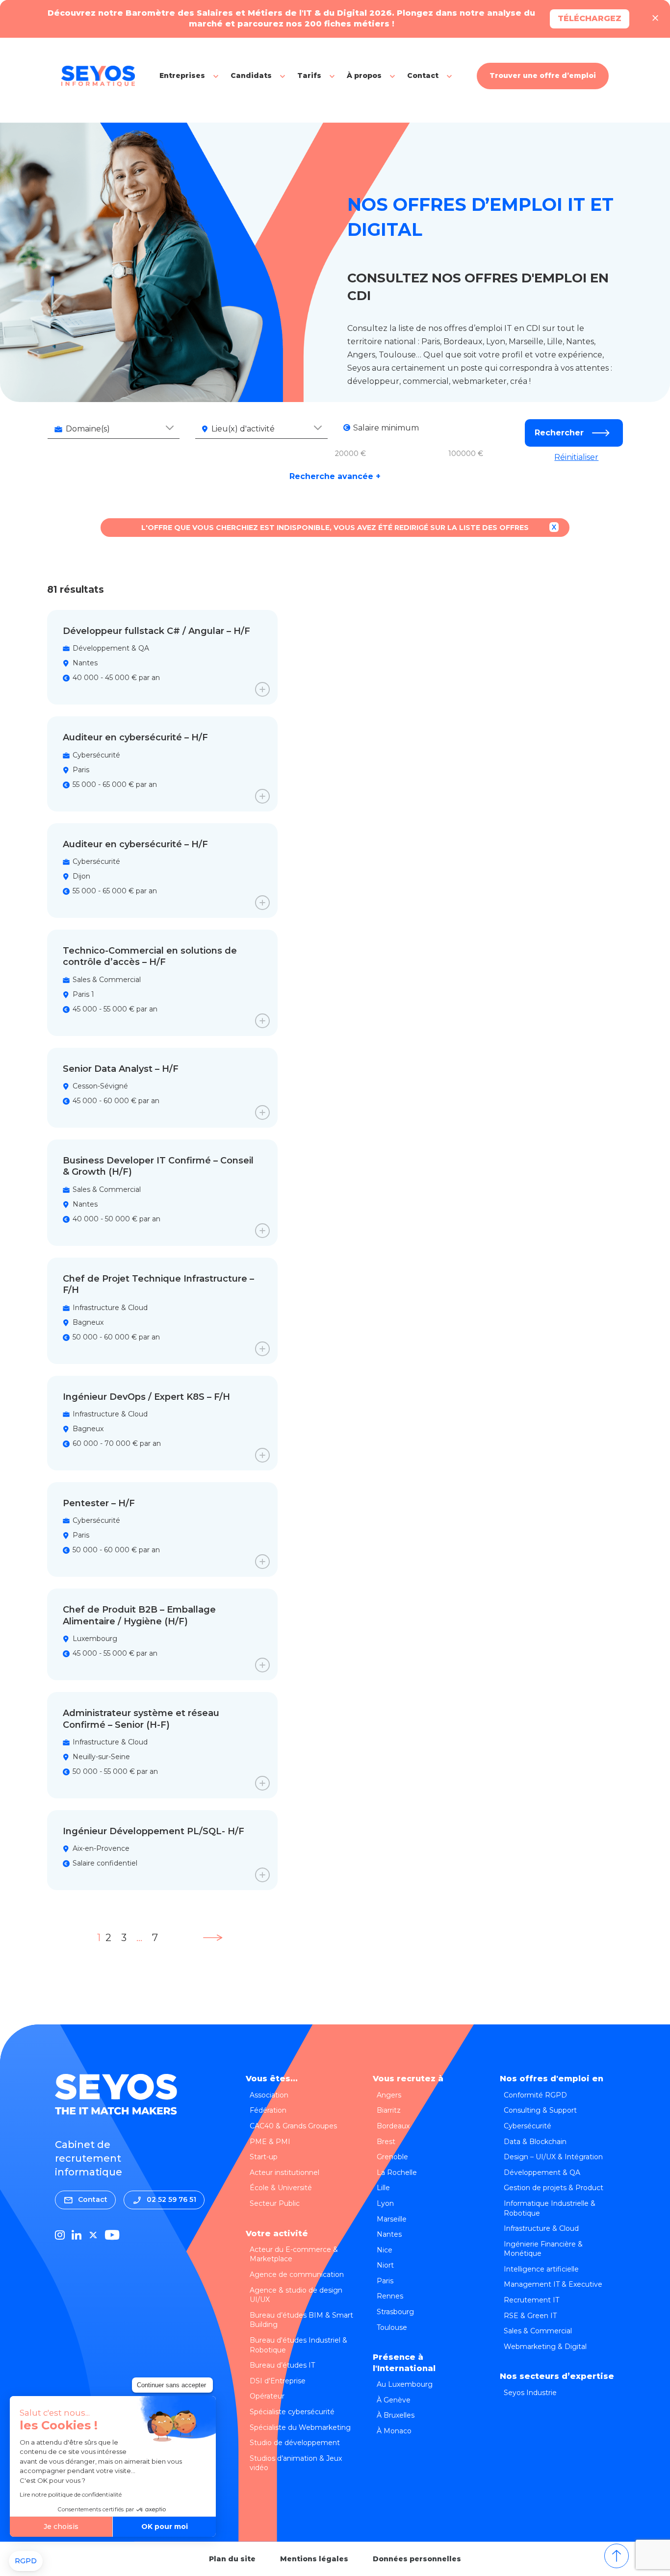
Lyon (385, 2203)
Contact (423, 76)
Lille (383, 2188)
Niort (385, 2265)
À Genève (394, 2400)
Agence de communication (297, 2274)
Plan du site (232, 2559)
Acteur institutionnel (284, 2172)
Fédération (268, 2110)
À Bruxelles (396, 2415)
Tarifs (309, 76)
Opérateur (267, 2396)
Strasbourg (395, 2312)
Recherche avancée (335, 477)
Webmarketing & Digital (545, 2347)
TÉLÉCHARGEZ (590, 18)
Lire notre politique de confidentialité (71, 2494)
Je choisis (61, 2526)
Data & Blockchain (535, 2142)
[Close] (655, 19)
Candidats (251, 76)
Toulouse (392, 2327)
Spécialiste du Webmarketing (300, 2427)
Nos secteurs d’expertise (557, 2376)
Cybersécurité (528, 2126)
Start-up (264, 2157)
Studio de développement (295, 2443)
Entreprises (182, 76)
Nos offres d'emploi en (552, 2079)
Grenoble (392, 2157)
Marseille (392, 2219)
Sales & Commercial (538, 2331)
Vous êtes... (272, 2079)
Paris (385, 2281)
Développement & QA (542, 2172)
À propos (364, 76)
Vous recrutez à (408, 2079)
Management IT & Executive (553, 2284)
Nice (385, 2250)
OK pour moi (165, 2526)
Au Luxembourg (405, 2384)
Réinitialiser (576, 457)
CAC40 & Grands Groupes (293, 2126)
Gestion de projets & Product (554, 2188)
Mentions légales (314, 2559)
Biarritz (389, 2110)
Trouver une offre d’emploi (543, 76)
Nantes (389, 2234)
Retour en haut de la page (617, 2556)
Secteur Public (275, 2203)
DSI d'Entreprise (278, 2381)
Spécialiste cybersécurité (292, 2412)
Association (269, 2095)
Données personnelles (417, 2559)
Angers (389, 2095)
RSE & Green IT (530, 2316)
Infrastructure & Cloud (541, 2228)
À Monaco (394, 2431)
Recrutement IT (531, 2300)
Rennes (390, 2296)
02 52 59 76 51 (171, 2199)
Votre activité (277, 2234)
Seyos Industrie (530, 2393)
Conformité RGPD (535, 2095)
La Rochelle (397, 2172)
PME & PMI (270, 2142)
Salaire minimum (386, 428)
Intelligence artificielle (541, 2269)
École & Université (281, 2188)
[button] (26, 2561)
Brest (386, 2142)
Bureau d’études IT (282, 2365)
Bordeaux (393, 2126)
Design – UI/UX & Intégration (553, 2157)
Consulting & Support (540, 2110)
